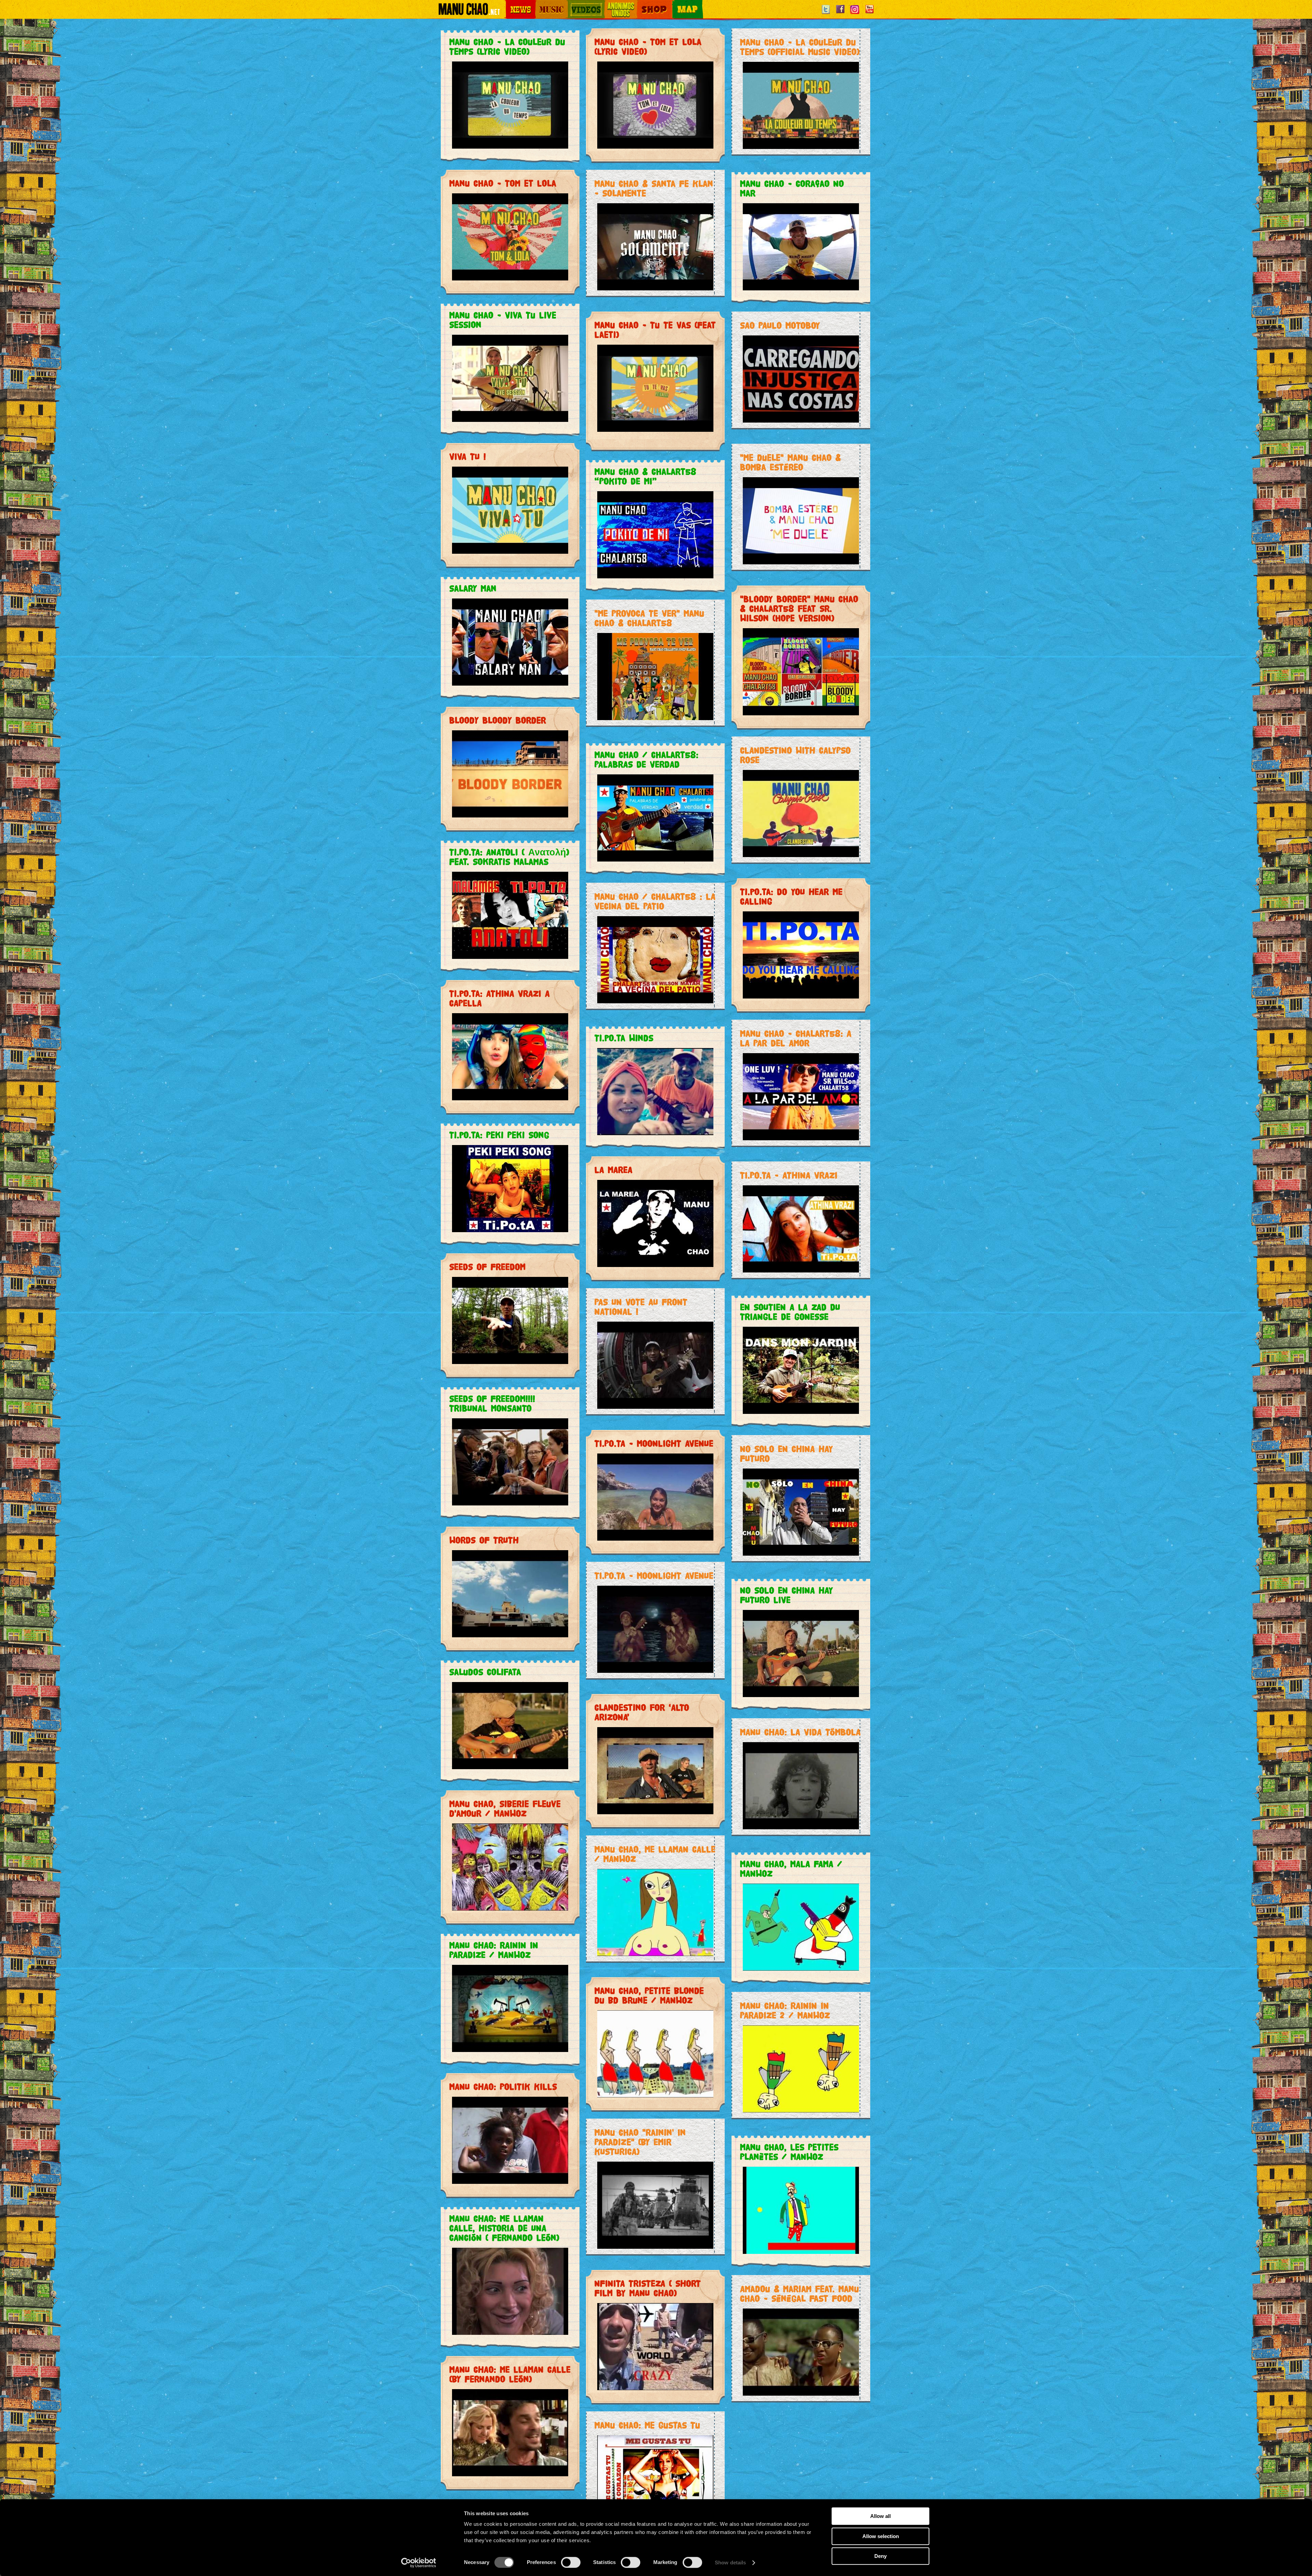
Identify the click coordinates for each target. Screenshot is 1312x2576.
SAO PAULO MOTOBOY (780, 325)
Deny (880, 2556)
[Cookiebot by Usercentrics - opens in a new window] (419, 2563)
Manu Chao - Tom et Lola (503, 183)
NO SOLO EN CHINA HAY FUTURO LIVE (787, 1595)
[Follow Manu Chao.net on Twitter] (826, 14)
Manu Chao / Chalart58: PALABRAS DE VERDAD (646, 760)
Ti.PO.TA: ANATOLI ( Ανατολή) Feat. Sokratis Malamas (509, 857)
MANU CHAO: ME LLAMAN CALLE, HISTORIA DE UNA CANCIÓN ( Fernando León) (504, 2228)
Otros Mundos (617, 4)
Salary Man (473, 588)
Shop (642, 4)
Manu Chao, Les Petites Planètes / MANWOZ (789, 2152)
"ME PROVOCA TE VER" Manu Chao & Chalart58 (649, 618)
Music (541, 4)
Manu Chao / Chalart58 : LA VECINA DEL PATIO (655, 901)
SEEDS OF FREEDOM (487, 1267)
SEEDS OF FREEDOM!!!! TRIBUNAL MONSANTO (492, 1403)
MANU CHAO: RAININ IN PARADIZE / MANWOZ (494, 1950)
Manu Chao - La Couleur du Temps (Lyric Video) (507, 47)
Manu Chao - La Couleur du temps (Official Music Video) (800, 47)
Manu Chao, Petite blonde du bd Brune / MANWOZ (649, 1995)
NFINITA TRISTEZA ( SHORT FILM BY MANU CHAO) (648, 2288)
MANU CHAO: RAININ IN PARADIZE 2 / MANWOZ (785, 2010)
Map (676, 4)
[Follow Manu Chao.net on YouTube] (869, 14)
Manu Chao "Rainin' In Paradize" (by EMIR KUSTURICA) (640, 2142)
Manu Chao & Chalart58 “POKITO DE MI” (645, 476)
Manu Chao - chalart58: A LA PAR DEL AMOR (796, 1038)
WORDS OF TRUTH (484, 1540)
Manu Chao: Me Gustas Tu (647, 2425)
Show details (730, 2563)
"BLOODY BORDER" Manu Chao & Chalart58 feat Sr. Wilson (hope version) (799, 609)
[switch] (571, 2562)
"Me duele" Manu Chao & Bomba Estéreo (790, 462)
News (510, 4)
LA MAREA (613, 1170)
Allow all (880, 2516)
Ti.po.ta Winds (624, 1038)
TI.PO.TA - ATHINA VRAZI (789, 1175)
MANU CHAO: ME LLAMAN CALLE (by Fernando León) (510, 2374)
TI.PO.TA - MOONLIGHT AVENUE (654, 1443)
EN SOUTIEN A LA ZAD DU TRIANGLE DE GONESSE (790, 1312)
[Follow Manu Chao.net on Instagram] (855, 14)
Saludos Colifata (485, 1672)
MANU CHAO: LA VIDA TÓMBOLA (800, 1732)
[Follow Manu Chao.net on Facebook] (840, 14)
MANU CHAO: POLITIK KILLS (503, 2087)
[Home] (469, 12)
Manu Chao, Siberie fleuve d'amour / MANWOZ (505, 1809)
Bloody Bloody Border (498, 720)
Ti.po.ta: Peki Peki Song (499, 1135)
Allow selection (881, 2536)
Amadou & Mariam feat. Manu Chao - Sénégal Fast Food (799, 2294)
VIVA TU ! (468, 457)
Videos (574, 4)
